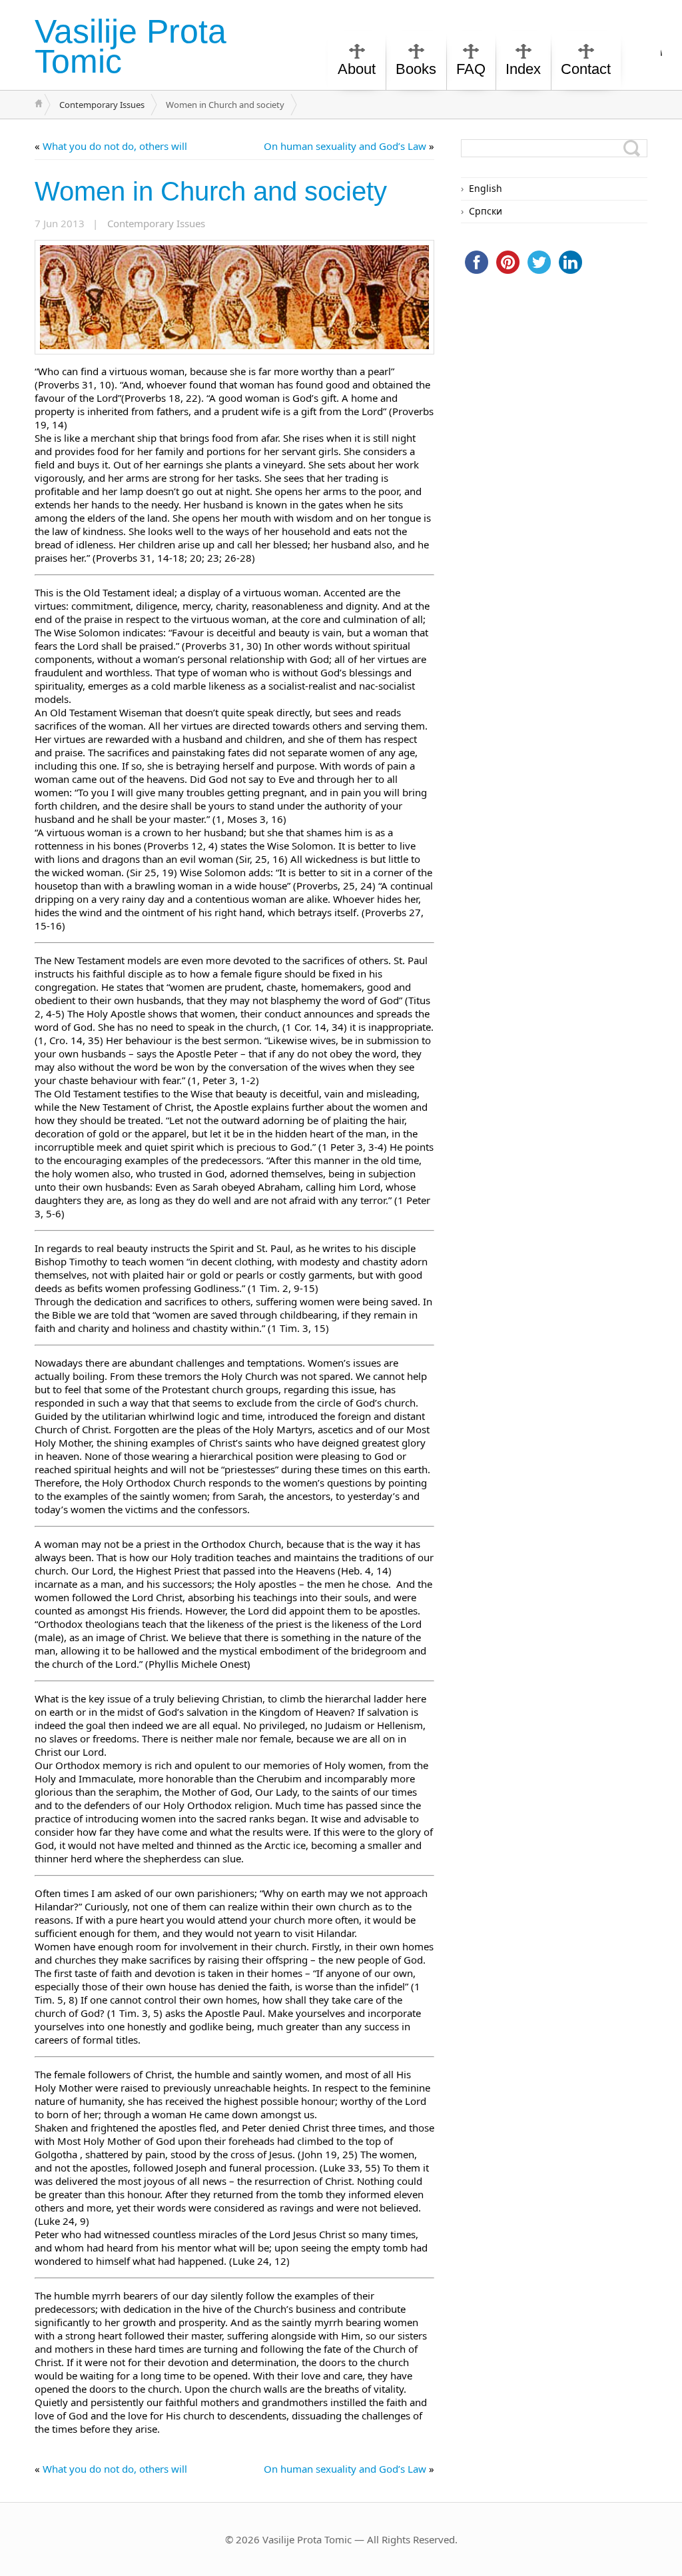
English (486, 188)
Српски (486, 211)
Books (416, 69)
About (357, 69)
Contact (586, 69)
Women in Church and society (211, 191)
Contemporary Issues (102, 105)
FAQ (471, 69)
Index (523, 69)
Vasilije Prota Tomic (131, 46)
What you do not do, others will (115, 146)
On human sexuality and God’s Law (345, 146)
